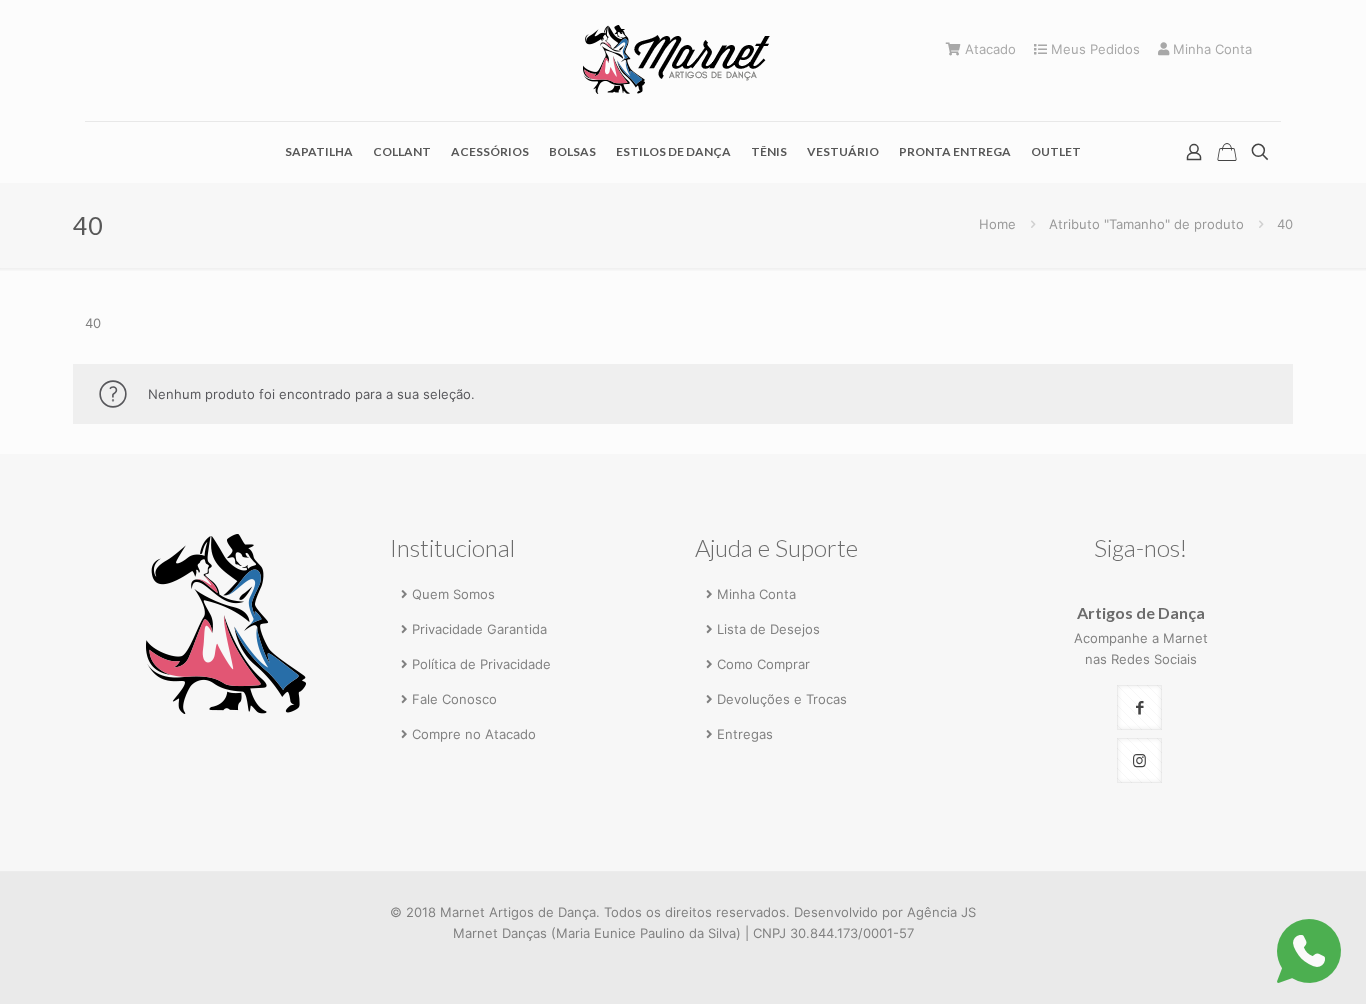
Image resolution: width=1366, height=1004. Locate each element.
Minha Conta (1210, 49)
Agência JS (941, 912)
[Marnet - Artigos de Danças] (683, 60)
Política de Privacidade (481, 664)
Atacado (988, 49)
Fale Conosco (454, 699)
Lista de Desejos (768, 629)
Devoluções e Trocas (782, 699)
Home (997, 224)
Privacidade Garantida (479, 629)
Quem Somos (453, 594)
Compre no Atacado (474, 734)
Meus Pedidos (1093, 49)
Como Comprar (763, 664)
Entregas (745, 734)
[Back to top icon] (1268, 961)
